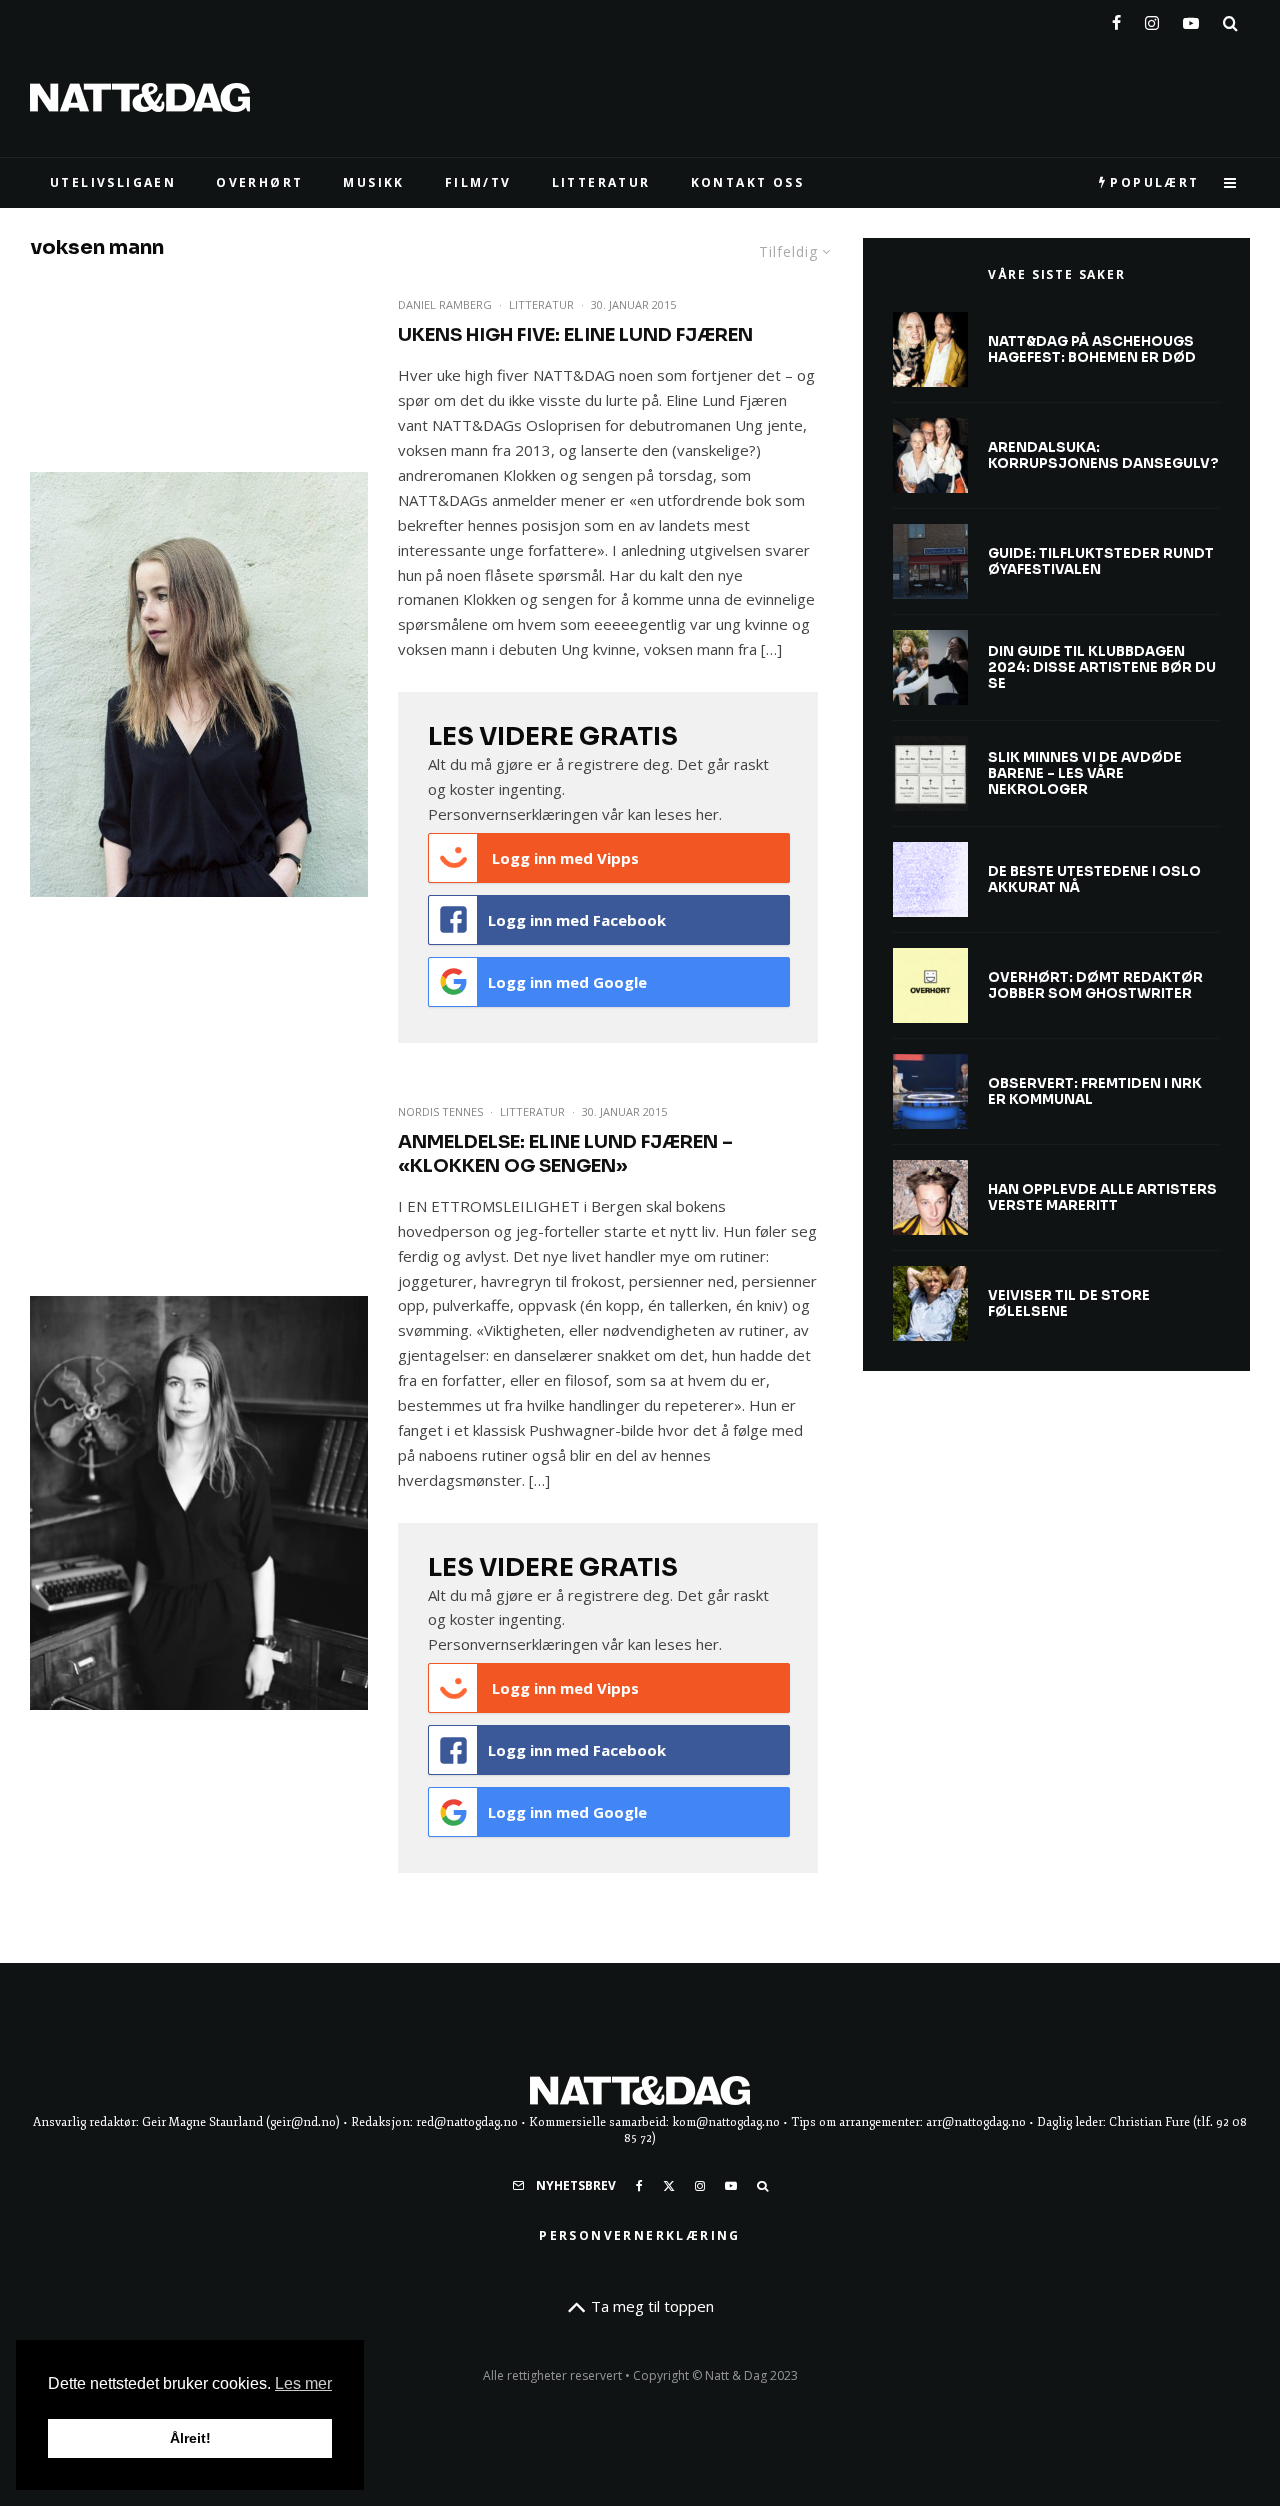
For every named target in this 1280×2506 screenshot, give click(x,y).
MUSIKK (373, 182)
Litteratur (541, 304)
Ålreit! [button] (190, 2438)
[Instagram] (1152, 19)
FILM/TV (478, 182)
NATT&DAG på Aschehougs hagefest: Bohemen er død (1092, 349)
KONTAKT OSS (747, 182)
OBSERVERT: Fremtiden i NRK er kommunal (1095, 1091)
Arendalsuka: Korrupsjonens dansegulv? (1103, 455)
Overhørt (259, 182)
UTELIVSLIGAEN (113, 182)
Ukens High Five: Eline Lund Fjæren (575, 335)
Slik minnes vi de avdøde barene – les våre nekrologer (1085, 773)
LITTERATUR (601, 182)
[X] (669, 2186)
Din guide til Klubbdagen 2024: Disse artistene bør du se (1102, 667)
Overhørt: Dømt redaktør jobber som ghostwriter (1095, 985)
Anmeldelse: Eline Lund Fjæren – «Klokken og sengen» (565, 1154)
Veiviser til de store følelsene (1069, 1303)
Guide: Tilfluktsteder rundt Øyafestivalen (1101, 561)
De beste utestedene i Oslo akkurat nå (1094, 879)
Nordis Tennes (440, 1111)
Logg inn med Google (567, 982)
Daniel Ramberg (445, 304)
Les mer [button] (303, 2383)
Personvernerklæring (640, 2235)
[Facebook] (1116, 19)
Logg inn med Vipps (563, 858)
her (707, 814)
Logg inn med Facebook (577, 920)
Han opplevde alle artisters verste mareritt (1102, 1197)
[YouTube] (1191, 19)
